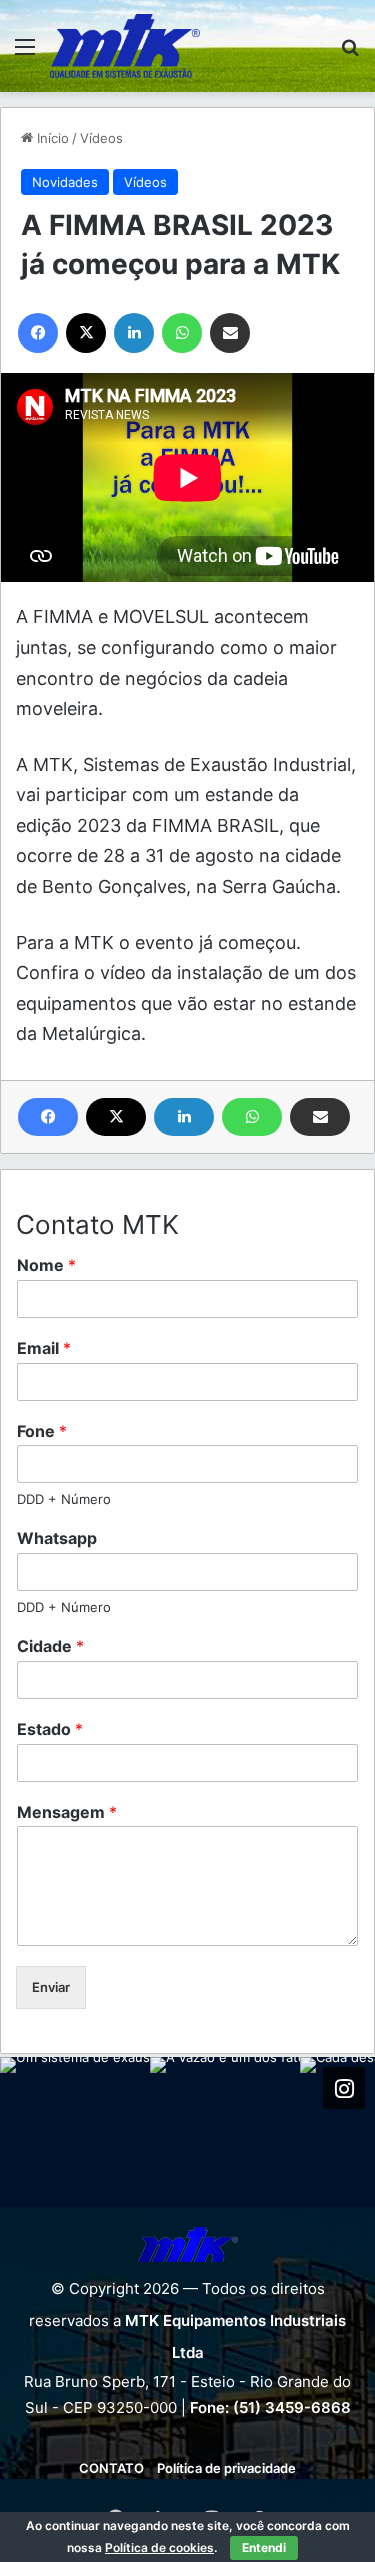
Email (44, 1348)
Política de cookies (159, 2547)
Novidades (65, 182)
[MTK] (125, 46)
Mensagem (67, 1812)
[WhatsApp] (252, 1117)
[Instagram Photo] (75, 2132)
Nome (46, 1265)
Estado (50, 1729)
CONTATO (111, 2468)
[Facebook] (48, 1117)
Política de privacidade (226, 2468)
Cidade (50, 1646)
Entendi (264, 2547)
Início (51, 138)
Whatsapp (57, 1538)
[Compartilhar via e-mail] (320, 1117)
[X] (116, 1117)
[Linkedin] (184, 1117)
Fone (42, 1431)
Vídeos (101, 138)
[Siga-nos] (344, 2088)
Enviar (51, 1987)
